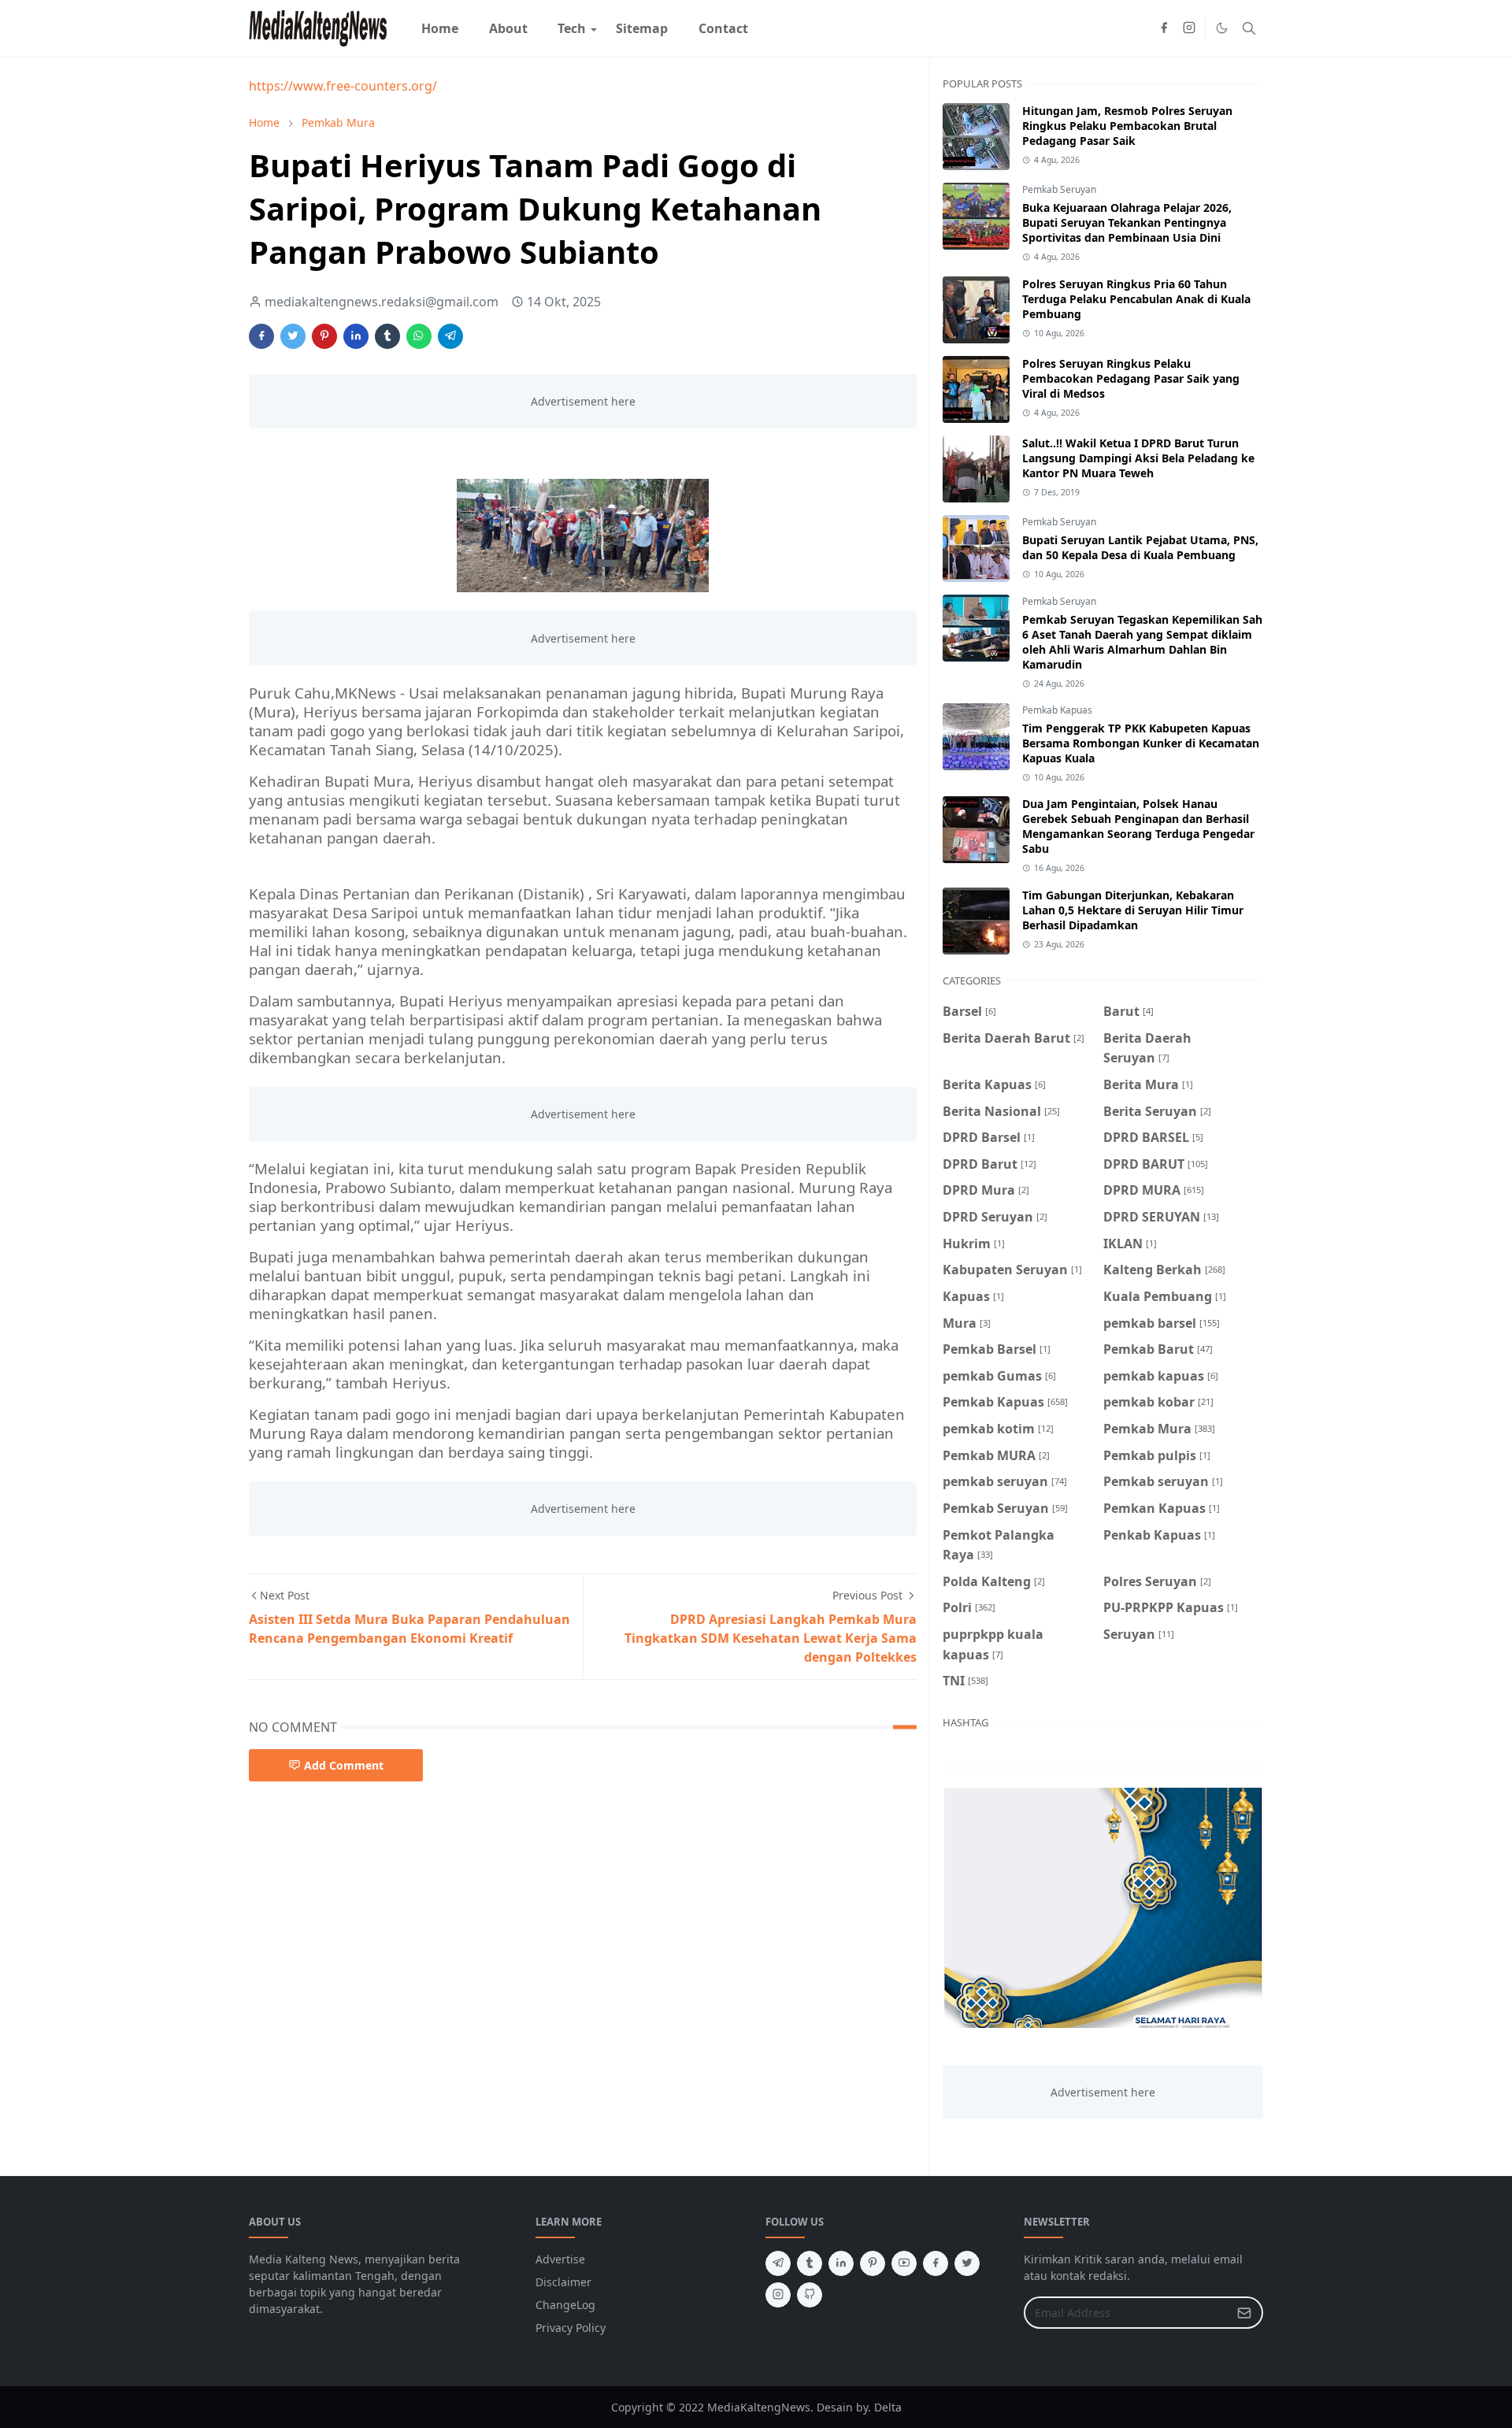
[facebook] (1164, 28)
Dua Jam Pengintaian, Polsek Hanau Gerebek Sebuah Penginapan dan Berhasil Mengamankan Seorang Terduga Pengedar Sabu (1138, 826)
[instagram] (1189, 28)
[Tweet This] (293, 336)
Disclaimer (563, 2282)
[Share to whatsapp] (419, 336)
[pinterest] (873, 2263)
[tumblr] (810, 2263)
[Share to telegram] (450, 336)
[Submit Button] (1244, 2313)
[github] (810, 2295)
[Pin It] (324, 336)
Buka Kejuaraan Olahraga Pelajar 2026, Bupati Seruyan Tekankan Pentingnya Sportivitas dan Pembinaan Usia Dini (1127, 222)
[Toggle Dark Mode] (1222, 28)
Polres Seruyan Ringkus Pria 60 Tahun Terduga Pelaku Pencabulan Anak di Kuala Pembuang (1136, 299)
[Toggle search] (1249, 28)
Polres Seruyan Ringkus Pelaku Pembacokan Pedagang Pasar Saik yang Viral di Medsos (1131, 378)
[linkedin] (841, 2263)
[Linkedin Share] (356, 336)
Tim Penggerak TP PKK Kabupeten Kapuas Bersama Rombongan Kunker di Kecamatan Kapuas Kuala (1141, 743)
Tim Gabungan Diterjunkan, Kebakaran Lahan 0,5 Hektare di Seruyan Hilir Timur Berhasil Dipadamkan (1133, 910)
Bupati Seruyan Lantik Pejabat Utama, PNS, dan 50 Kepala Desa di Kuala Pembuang (1140, 547)
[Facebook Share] (261, 336)
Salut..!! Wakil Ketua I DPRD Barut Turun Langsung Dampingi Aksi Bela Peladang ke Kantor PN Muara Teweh (1138, 458)
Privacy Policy (571, 2328)
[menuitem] (440, 28)
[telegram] (778, 2263)
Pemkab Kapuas (1057, 710)
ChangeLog (565, 2305)
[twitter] (967, 2263)
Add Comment (344, 1765)
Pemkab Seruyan (1059, 189)
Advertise (560, 2259)
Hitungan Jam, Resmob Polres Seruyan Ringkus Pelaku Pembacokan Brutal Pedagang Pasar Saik (1127, 126)
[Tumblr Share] (387, 336)
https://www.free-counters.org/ (343, 86)
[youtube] (904, 2263)
